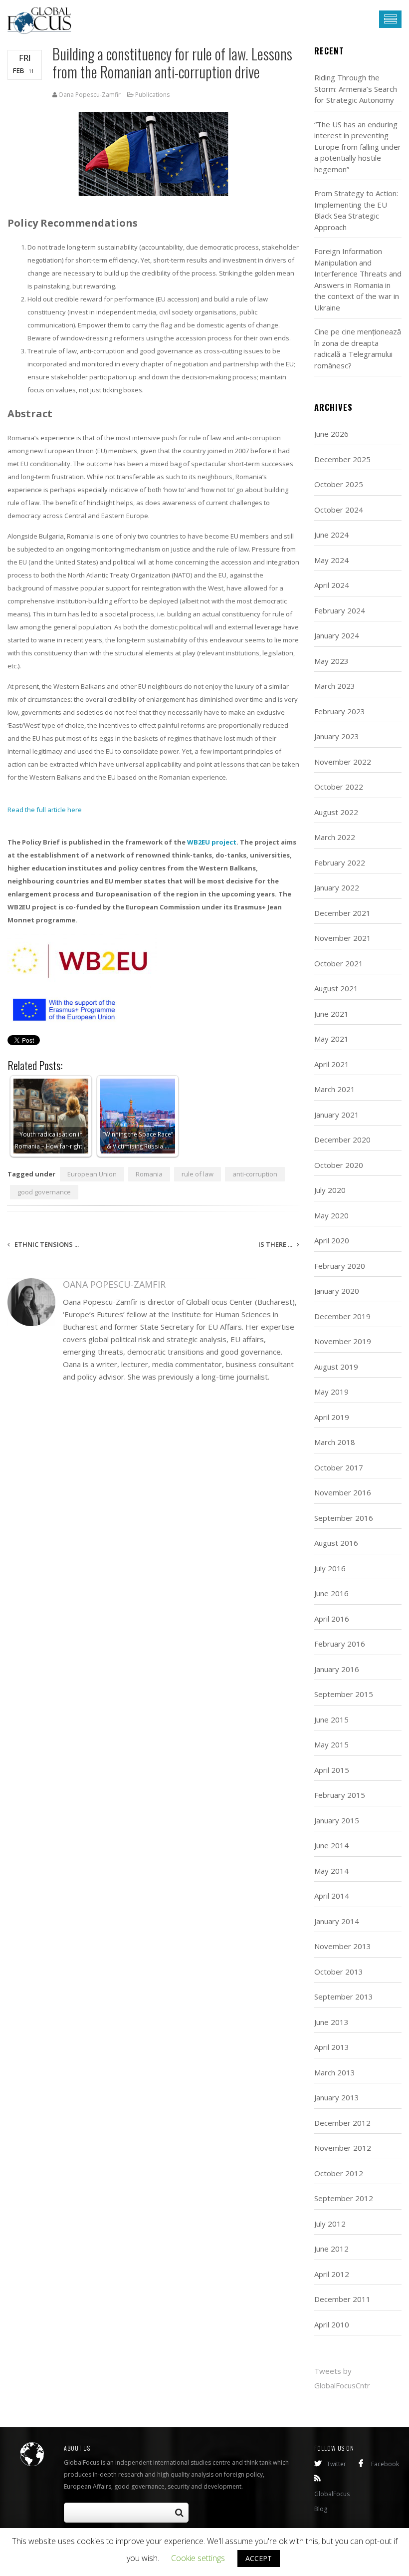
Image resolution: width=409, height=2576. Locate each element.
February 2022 (340, 862)
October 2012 (339, 2173)
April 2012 (332, 2274)
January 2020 (337, 1291)
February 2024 (340, 610)
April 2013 (332, 2047)
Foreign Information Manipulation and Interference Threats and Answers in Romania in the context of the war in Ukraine (358, 279)
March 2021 (335, 1089)
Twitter (336, 2464)
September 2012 (344, 2198)
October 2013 (339, 1972)
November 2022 (343, 762)
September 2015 (344, 1694)
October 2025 (339, 484)
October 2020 (339, 1165)
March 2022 (335, 837)
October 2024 (339, 510)
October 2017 (339, 1467)
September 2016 (344, 1518)
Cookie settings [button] (198, 2558)
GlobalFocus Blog (332, 2501)
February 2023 (340, 711)
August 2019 (336, 1367)
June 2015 (331, 1719)
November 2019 (343, 1341)
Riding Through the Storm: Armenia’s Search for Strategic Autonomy (356, 89)
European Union (92, 1174)
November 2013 (343, 1946)
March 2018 (335, 1442)
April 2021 (332, 1064)
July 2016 (330, 1568)
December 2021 (342, 913)
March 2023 (335, 686)
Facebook (385, 2464)
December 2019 (342, 1316)
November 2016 (343, 1492)
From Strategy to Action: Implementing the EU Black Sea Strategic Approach (356, 210)
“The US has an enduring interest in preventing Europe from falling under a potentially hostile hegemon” (358, 147)
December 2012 (342, 2123)
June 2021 (331, 1014)
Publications (152, 95)
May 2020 (331, 1215)
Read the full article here (45, 810)
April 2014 (332, 1896)
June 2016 (331, 1593)
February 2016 (340, 1644)
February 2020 (340, 1266)
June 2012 (331, 2249)
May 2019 (331, 1392)
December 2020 (342, 1140)
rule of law (198, 1174)
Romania (149, 1174)
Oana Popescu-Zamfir (90, 95)
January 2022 (337, 887)
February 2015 (340, 1795)
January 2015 (337, 1820)
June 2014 (331, 1845)
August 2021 (336, 988)
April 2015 (332, 1770)
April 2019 (332, 1417)
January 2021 (337, 1115)
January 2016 (337, 1669)
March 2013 (335, 2072)
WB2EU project (212, 842)
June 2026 (331, 434)
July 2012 (330, 2224)
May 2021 (331, 1039)
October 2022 (339, 787)
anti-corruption (255, 1174)
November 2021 (343, 938)
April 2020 (332, 1240)
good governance (44, 1192)
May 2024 (331, 560)
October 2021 (339, 963)
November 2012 (343, 2148)
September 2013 (344, 1997)
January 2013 (337, 2097)
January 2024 (337, 635)
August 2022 (336, 812)
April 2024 (332, 585)
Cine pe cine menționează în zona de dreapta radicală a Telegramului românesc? (358, 348)
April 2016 (332, 1619)
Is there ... (276, 1244)
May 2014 (331, 1871)
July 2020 (330, 1190)
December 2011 (342, 2299)
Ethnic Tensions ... (46, 1244)
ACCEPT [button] (259, 2558)
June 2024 (331, 535)
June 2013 (331, 2022)
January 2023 (337, 736)
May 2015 (331, 1744)
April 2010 (332, 2324)
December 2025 (342, 459)
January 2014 (337, 1921)
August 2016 (336, 1543)
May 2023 (331, 661)
